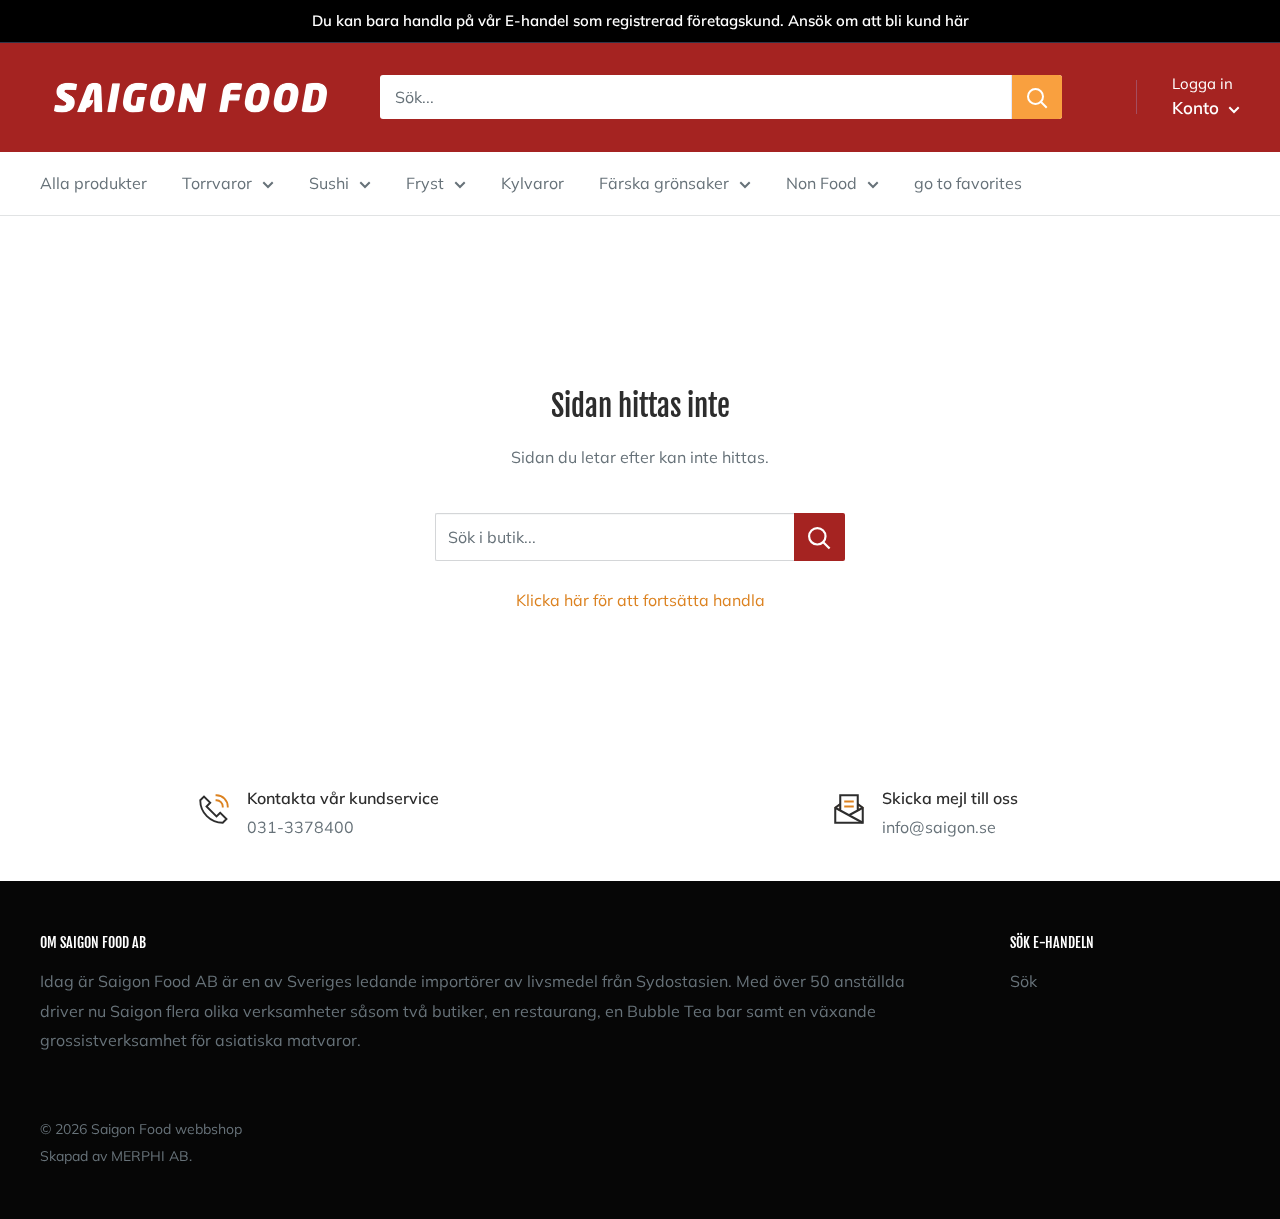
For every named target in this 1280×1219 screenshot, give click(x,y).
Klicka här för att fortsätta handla (640, 600)
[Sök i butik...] (819, 537)
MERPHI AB (150, 1156)
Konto (1198, 107)
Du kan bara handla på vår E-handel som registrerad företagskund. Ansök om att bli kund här (640, 20)
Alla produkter (93, 183)
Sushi (329, 183)
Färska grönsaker (664, 183)
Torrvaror (217, 183)
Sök (1023, 981)
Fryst (425, 183)
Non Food (821, 183)
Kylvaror (532, 183)
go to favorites (968, 183)
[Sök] (1037, 97)
